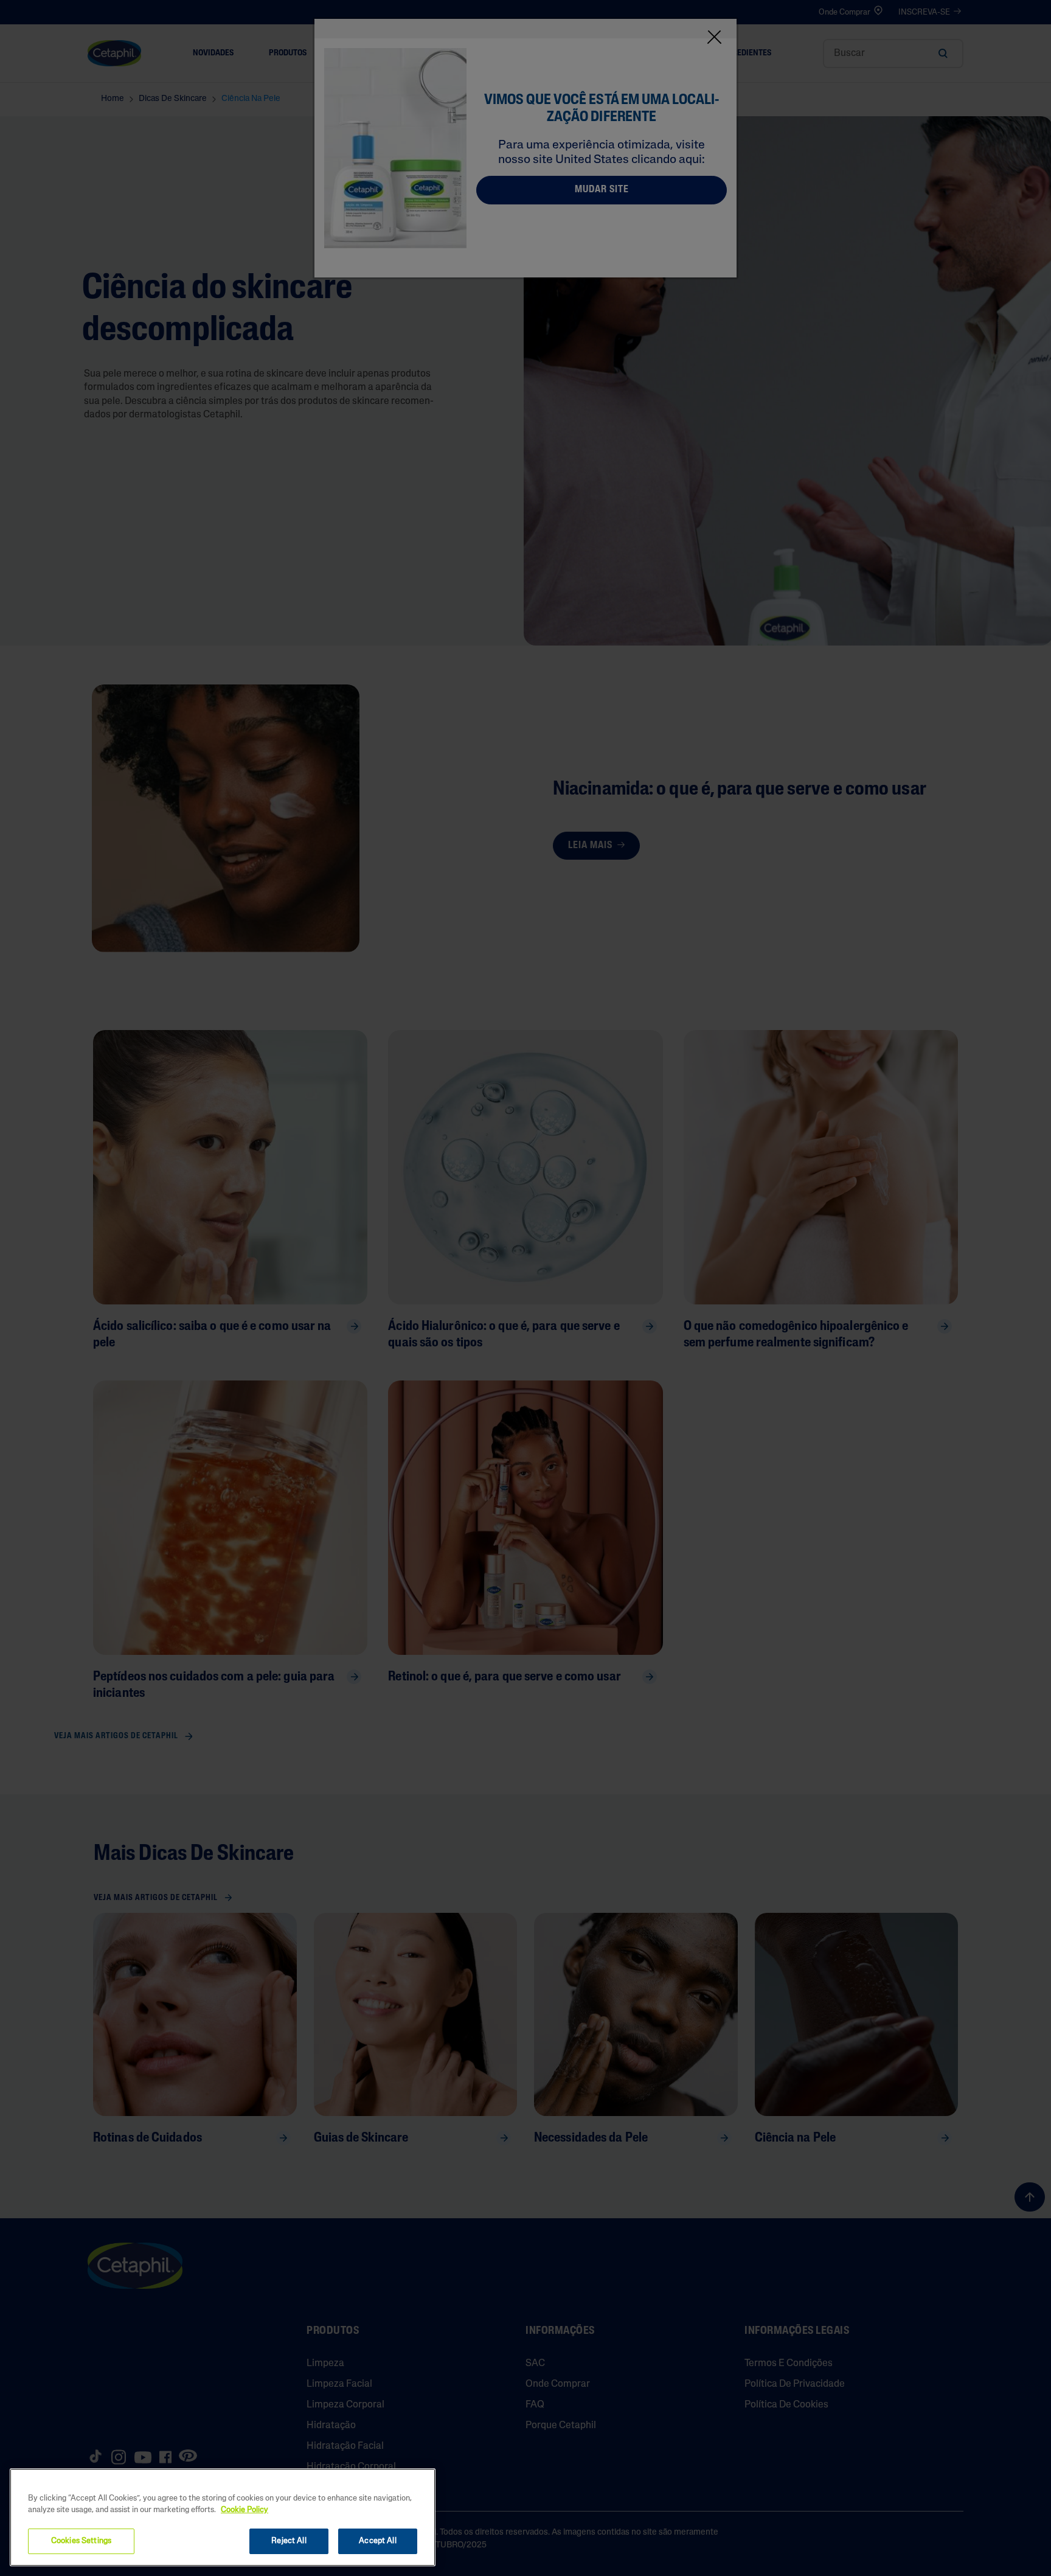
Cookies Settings (81, 2541)
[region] (223, 2517)
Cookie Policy (245, 2511)
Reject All (289, 2541)
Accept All (377, 2541)
